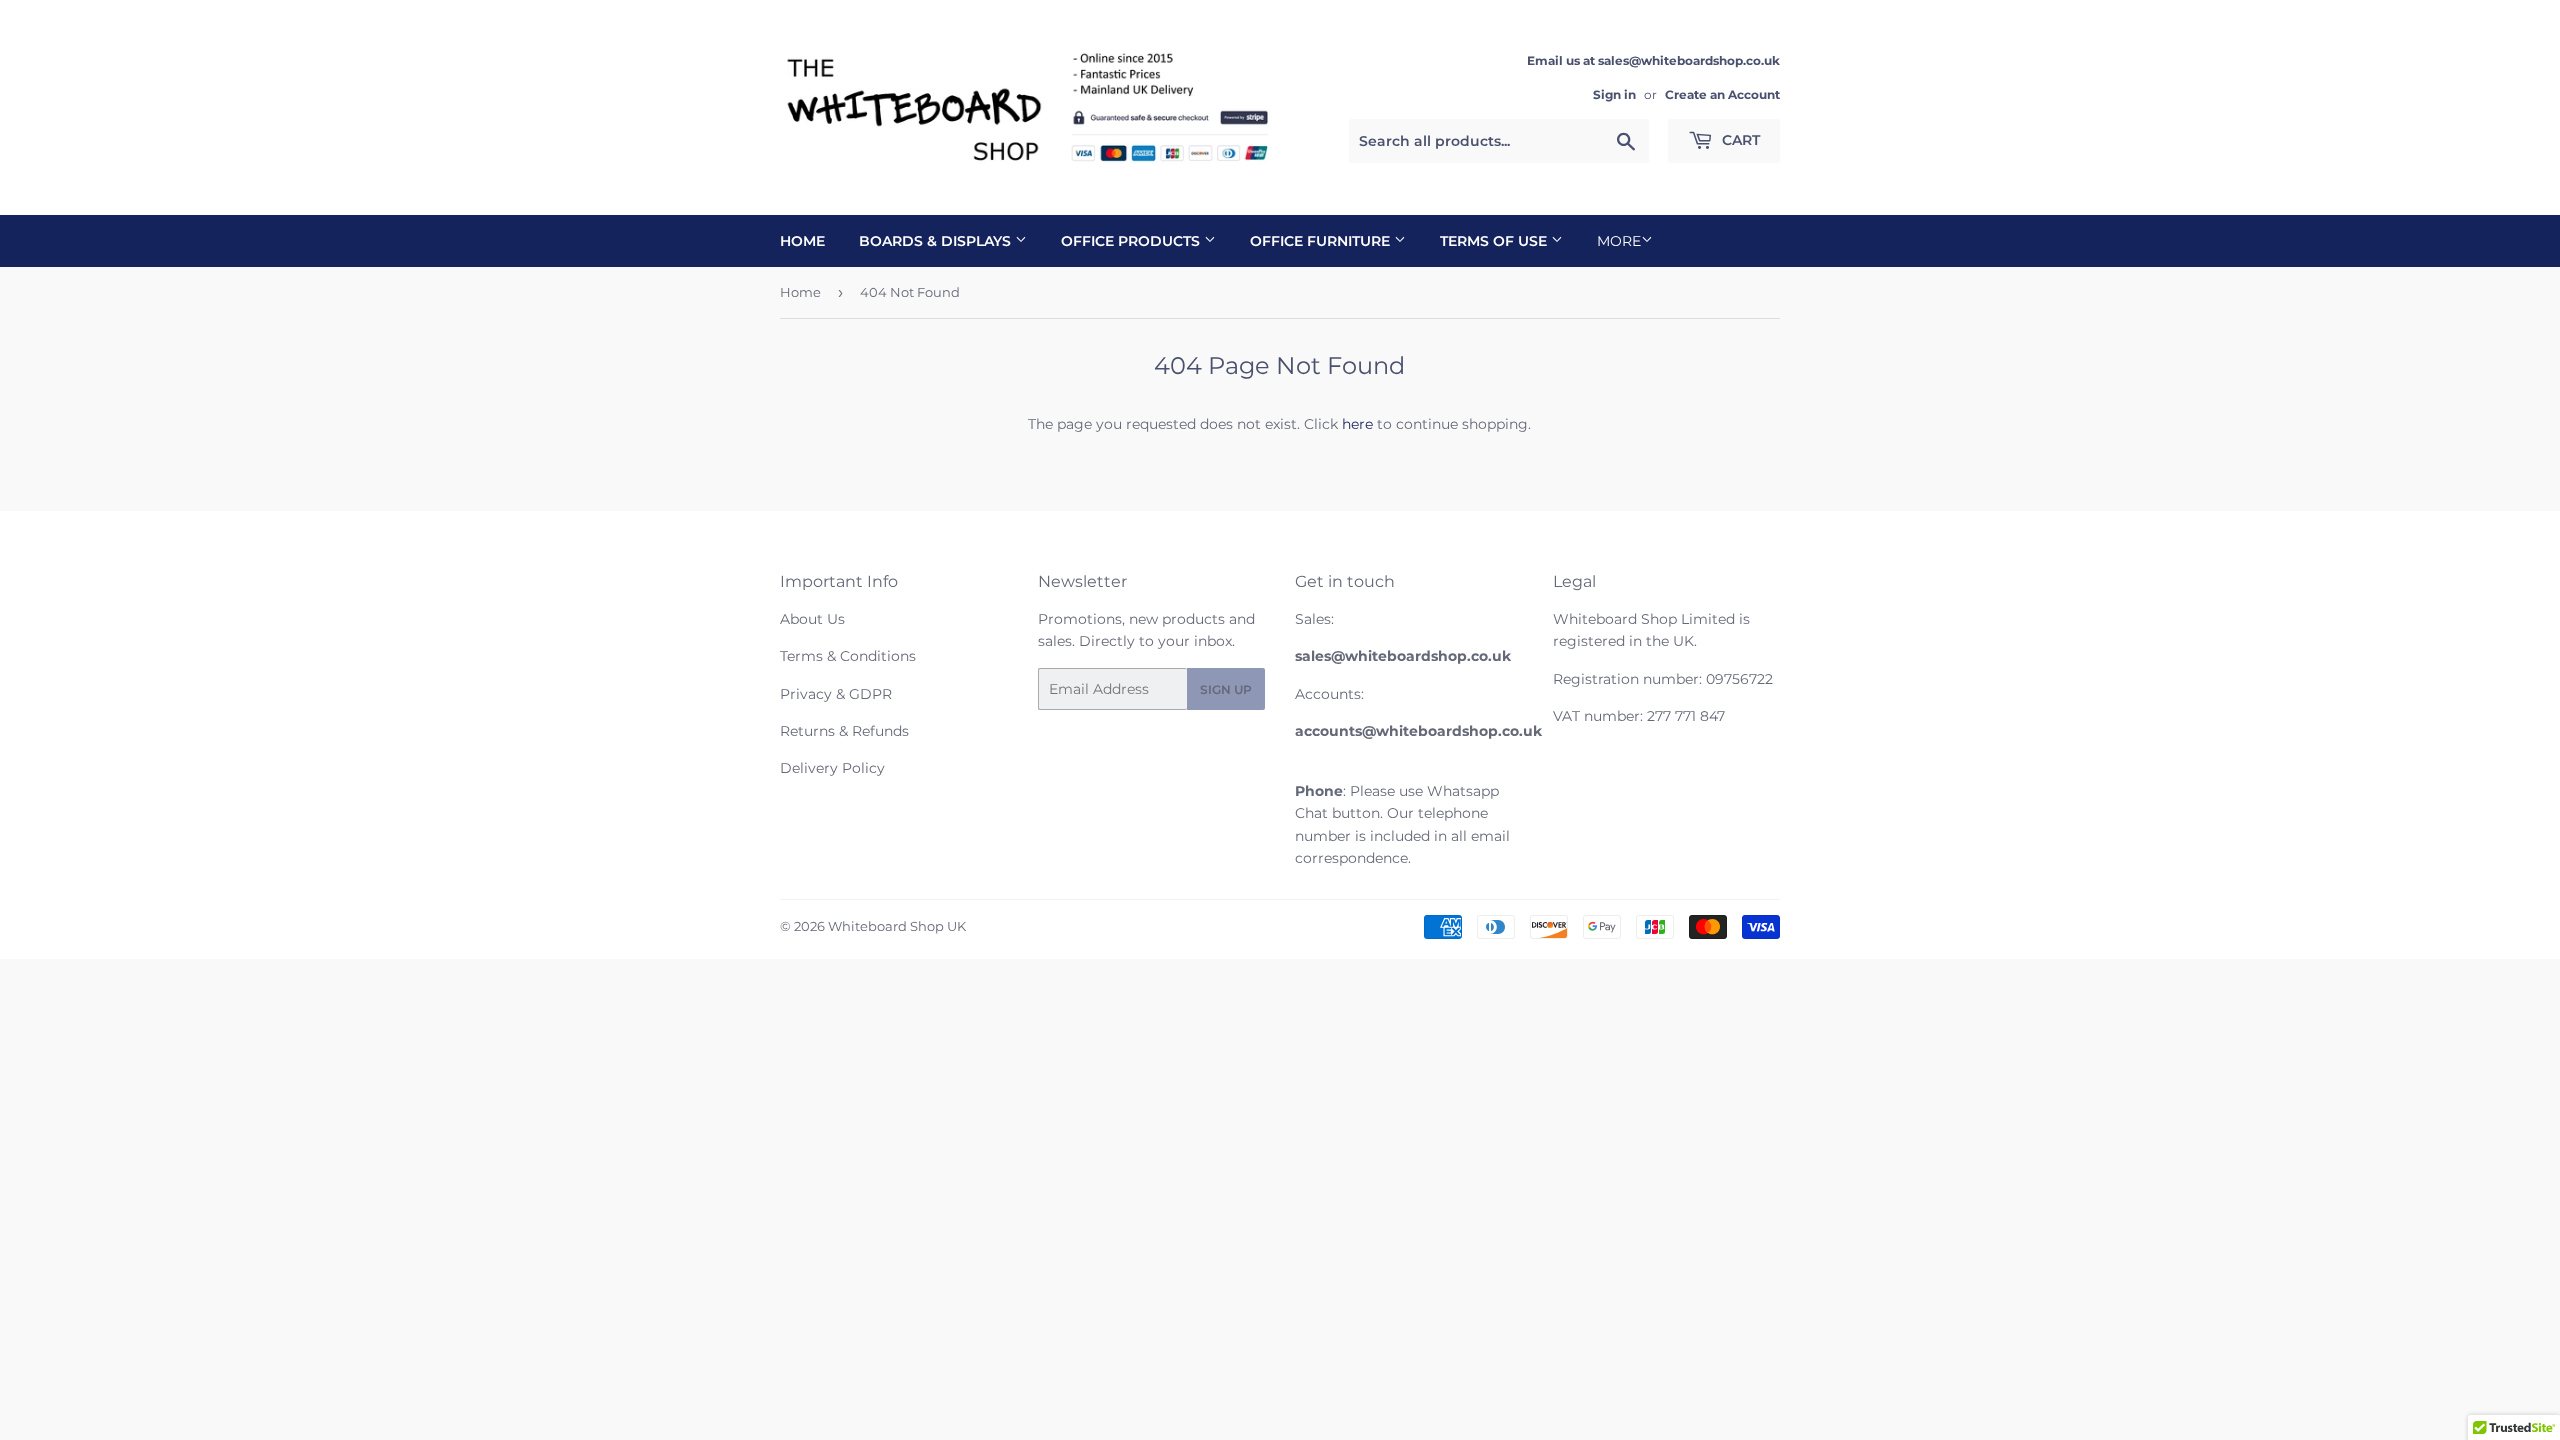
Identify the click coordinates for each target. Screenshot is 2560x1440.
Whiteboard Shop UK (897, 926)
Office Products (1132, 241)
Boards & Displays (937, 241)
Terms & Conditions (848, 656)
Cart (1739, 140)
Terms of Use (1495, 241)
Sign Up (1226, 689)
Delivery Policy (832, 768)
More (1619, 241)
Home (802, 241)
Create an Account (1722, 94)
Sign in (1614, 94)
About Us (812, 619)
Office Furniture (1322, 241)
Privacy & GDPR (836, 694)
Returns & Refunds (844, 731)
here (1357, 424)
